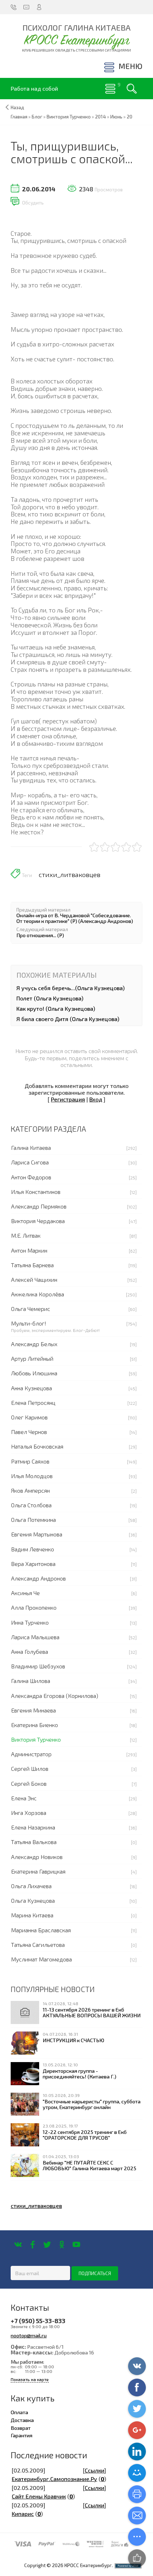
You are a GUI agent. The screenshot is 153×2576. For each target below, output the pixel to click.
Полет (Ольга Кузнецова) (50, 998)
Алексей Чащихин (34, 1279)
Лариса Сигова (30, 1162)
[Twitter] (47, 2245)
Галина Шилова (31, 1681)
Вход (96, 1099)
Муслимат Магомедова (41, 1959)
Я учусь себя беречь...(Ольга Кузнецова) (70, 988)
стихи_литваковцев (70, 875)
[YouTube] (76, 2245)
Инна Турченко (30, 1622)
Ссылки (94, 2470)
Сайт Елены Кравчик (39, 2496)
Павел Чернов (29, 1432)
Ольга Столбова (31, 1505)
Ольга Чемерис (31, 1309)
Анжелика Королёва (38, 1294)
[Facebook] (33, 2245)
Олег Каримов (29, 1417)
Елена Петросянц (33, 1403)
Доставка (22, 2420)
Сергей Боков (29, 1783)
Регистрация (68, 1099)
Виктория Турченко (36, 1739)
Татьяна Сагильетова (38, 1945)
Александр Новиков (37, 1857)
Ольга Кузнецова (33, 1900)
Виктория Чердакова (38, 1221)
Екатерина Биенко (35, 1725)
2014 (101, 117)
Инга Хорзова (29, 1813)
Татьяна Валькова (34, 1842)
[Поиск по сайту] (132, 89)
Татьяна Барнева (32, 1265)
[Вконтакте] (18, 2245)
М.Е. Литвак (26, 1235)
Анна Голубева (30, 1651)
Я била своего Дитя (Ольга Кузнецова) (68, 1019)
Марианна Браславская (41, 1930)
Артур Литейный (32, 1358)
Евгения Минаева (33, 1710)
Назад (17, 107)
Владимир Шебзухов (38, 1666)
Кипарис (23, 2514)
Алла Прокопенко (34, 1607)
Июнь (116, 117)
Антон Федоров (31, 1177)
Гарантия (22, 2435)
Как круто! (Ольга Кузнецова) (56, 1008)
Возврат (21, 2428)
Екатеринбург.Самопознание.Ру (54, 2479)
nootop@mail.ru (29, 2335)
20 (130, 117)
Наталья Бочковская (37, 1446)
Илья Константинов (36, 1192)
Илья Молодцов (32, 1476)
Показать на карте (30, 2380)
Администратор (31, 1754)
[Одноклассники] (62, 2245)
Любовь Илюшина (34, 1373)
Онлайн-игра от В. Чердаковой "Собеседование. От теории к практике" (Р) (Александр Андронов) (75, 918)
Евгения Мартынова (37, 1534)
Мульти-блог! (29, 1323)
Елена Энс (24, 1798)
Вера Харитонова (33, 1564)
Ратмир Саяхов (30, 1461)
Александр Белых (34, 1344)
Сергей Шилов (30, 1768)
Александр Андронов (38, 1578)
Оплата (19, 2412)
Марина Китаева (32, 1915)
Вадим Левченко (33, 1549)
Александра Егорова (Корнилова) (55, 1696)
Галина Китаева (31, 1148)
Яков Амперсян (30, 1490)
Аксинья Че (25, 1593)
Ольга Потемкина (33, 1520)
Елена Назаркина (33, 1827)
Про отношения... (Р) (40, 935)
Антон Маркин (29, 1250)
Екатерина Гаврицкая (38, 1871)
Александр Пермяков (39, 1206)
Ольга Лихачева (31, 1886)
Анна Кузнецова (31, 1388)
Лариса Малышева (35, 1637)
